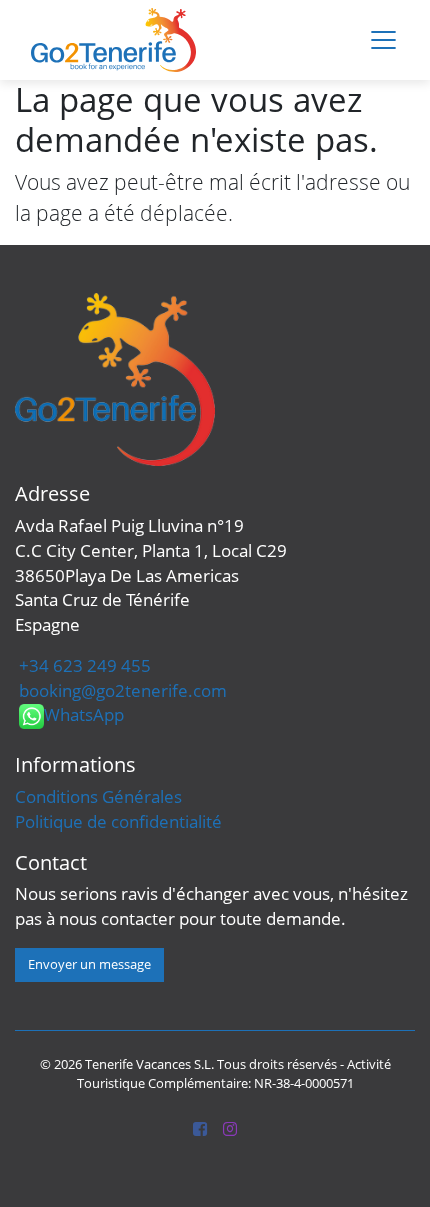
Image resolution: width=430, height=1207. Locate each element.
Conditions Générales (98, 796)
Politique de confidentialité (118, 821)
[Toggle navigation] (383, 40)
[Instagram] (230, 1129)
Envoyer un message (89, 964)
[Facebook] (200, 1129)
